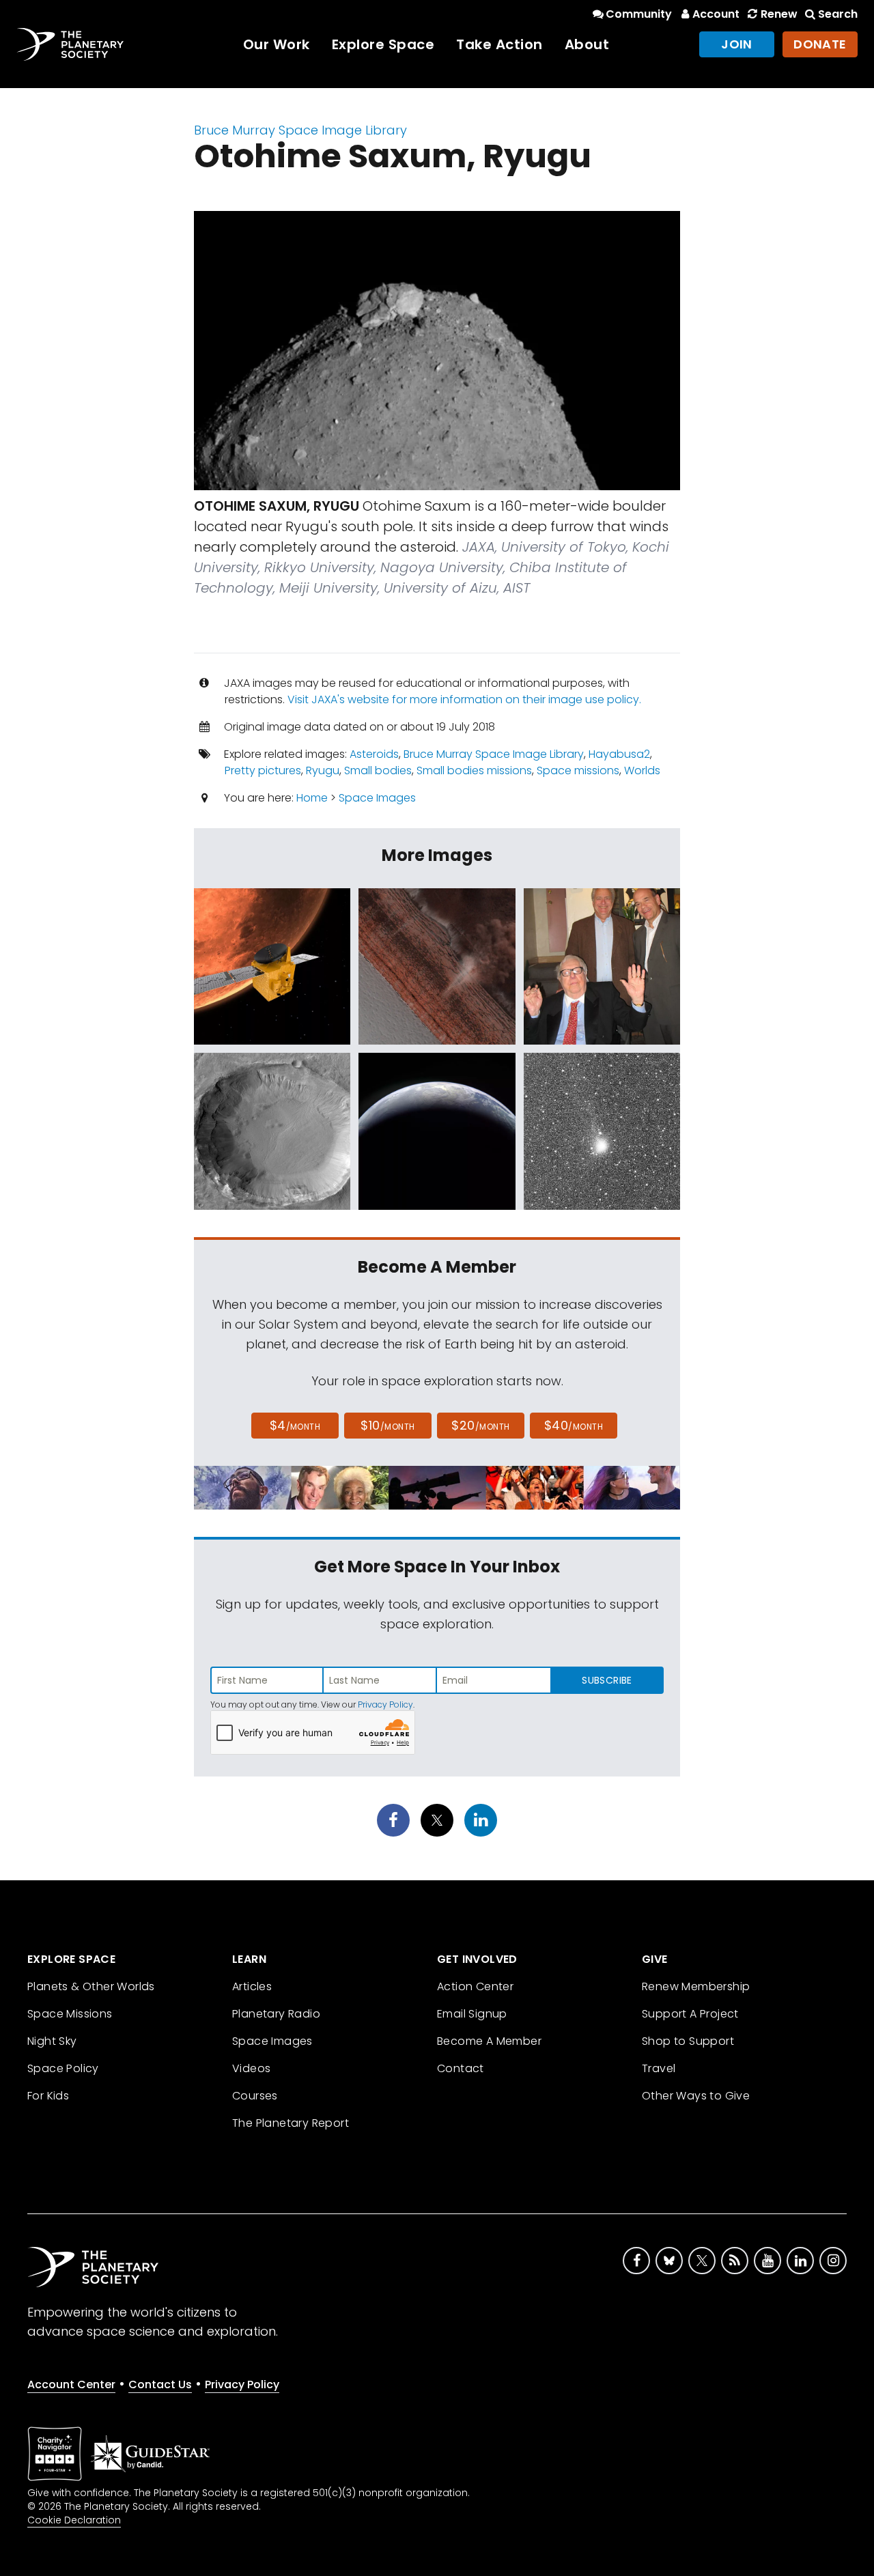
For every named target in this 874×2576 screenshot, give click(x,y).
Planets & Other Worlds (91, 1986)
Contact (461, 2068)
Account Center (71, 2384)
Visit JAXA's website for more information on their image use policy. (464, 699)
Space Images (377, 798)
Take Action (499, 44)
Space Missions (70, 2014)
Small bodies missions (474, 770)
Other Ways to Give (696, 2096)
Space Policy (63, 2068)
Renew (779, 14)
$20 (480, 1425)
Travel (659, 2068)
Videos (251, 2068)
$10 (387, 1425)
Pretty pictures (263, 770)
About (587, 44)
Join (737, 44)
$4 (295, 1425)
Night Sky (52, 2041)
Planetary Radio (276, 2014)
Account (716, 14)
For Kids (48, 2096)
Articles (252, 1986)
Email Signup (472, 2014)
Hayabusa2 (619, 754)
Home (312, 798)
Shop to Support (688, 2041)
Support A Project (690, 2014)
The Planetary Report (291, 2123)
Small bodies (378, 770)
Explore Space (383, 44)
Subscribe (607, 1680)
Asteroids (374, 754)
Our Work (277, 44)
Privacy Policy (385, 1704)
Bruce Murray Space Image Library (300, 130)
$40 (574, 1425)
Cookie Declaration (74, 2520)
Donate (820, 44)
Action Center (475, 1986)
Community (639, 14)
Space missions (578, 770)
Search (838, 14)
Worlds (642, 770)
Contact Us (160, 2384)
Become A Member (489, 2041)
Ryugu (323, 770)
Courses (255, 2096)
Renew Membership (696, 1986)
